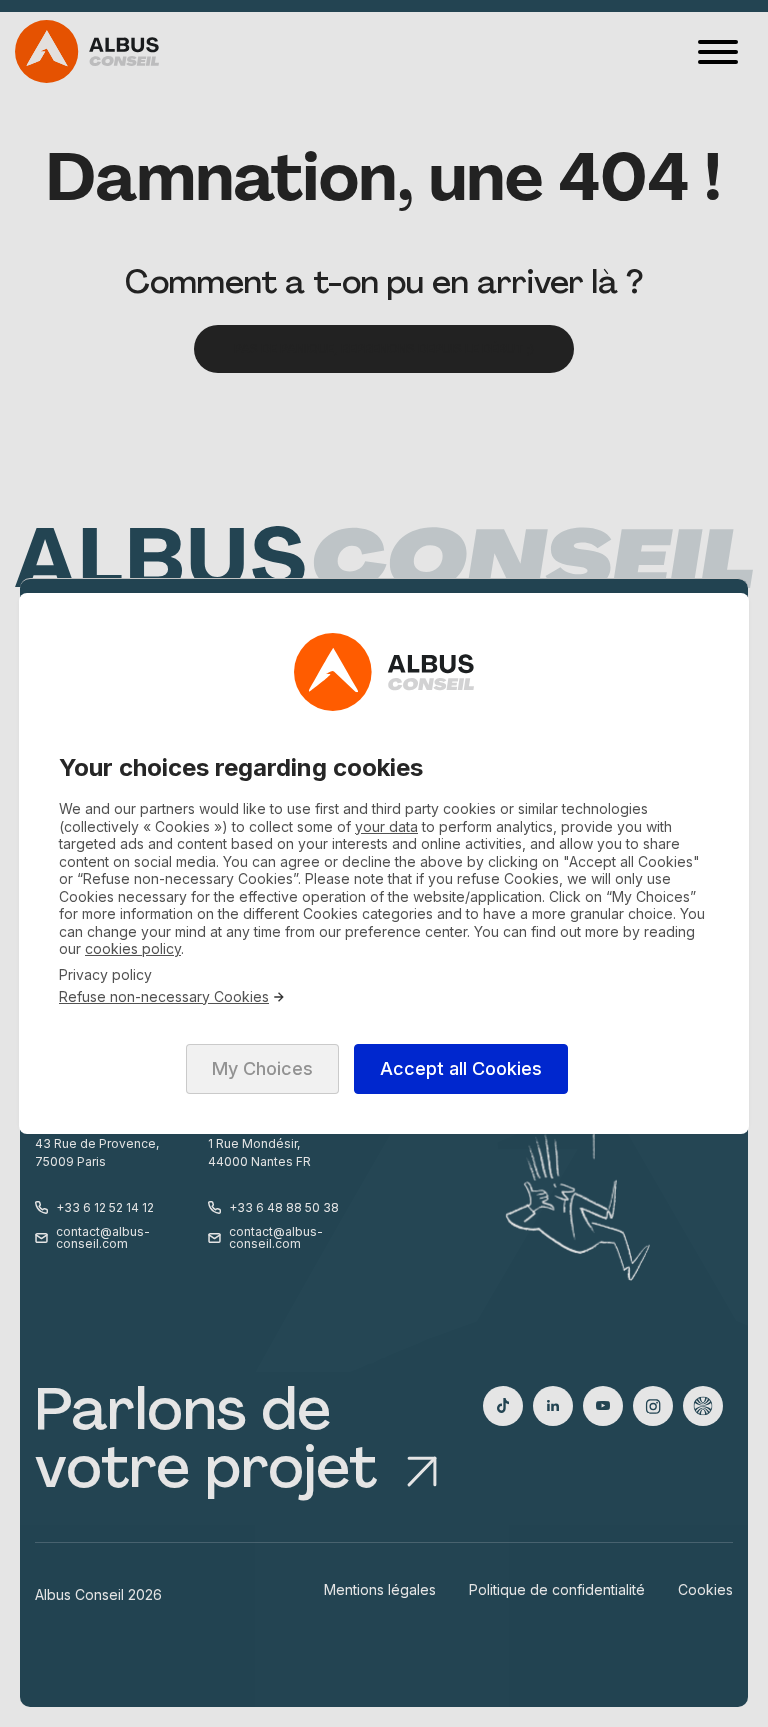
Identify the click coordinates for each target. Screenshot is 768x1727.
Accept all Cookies (461, 1068)
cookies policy (133, 948)
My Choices (262, 1068)
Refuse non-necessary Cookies (164, 997)
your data (386, 826)
